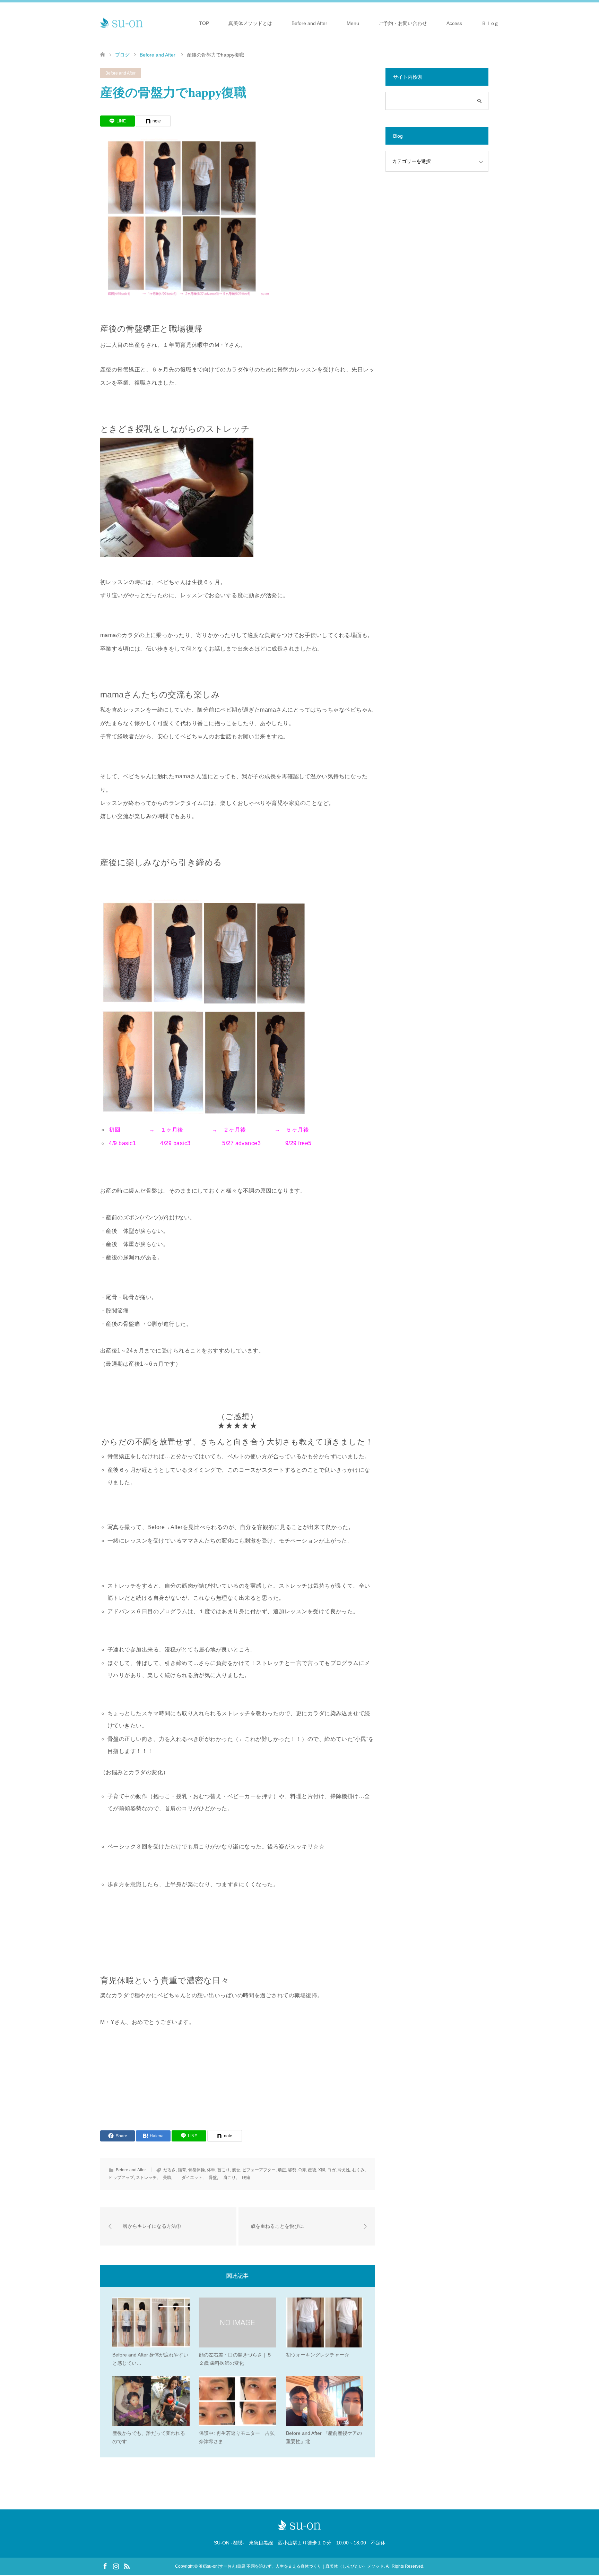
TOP (204, 23)
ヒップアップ (121, 2178)
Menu (353, 23)
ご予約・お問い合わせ (403, 23)
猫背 (182, 2170)
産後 (312, 2170)
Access (454, 23)
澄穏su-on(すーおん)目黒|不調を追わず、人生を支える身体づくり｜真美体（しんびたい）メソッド (291, 2566)
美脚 (165, 2178)
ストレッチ (146, 2178)
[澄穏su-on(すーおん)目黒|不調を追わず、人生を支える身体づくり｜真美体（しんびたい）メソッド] (122, 23)
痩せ (236, 2170)
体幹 (211, 2170)
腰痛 (244, 2178)
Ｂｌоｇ (490, 23)
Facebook (105, 2566)
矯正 (282, 2170)
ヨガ (331, 2170)
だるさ (170, 2170)
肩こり (227, 2178)
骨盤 (211, 2178)
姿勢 (292, 2170)
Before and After (309, 23)
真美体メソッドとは (250, 23)
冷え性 (344, 2170)
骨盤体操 (197, 2170)
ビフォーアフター (259, 2170)
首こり (224, 2170)
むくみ (358, 2170)
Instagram (116, 2566)
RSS (127, 2566)
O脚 (302, 2170)
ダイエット (188, 2178)
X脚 (322, 2170)
